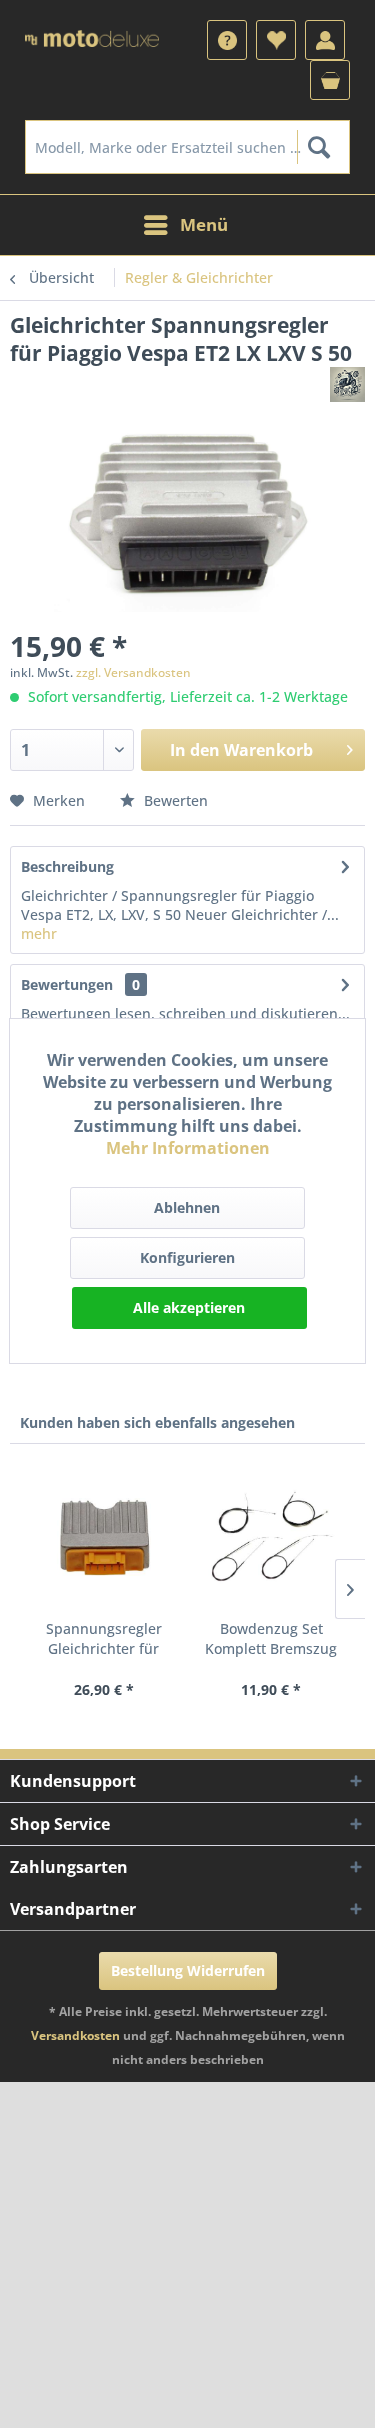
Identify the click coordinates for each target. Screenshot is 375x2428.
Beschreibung (67, 866)
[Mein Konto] (325, 40)
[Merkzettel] (276, 40)
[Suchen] (318, 147)
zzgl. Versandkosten (133, 672)
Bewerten (174, 800)
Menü (204, 224)
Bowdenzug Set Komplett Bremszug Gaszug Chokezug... (271, 1639)
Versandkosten (75, 2035)
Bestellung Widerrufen (188, 1970)
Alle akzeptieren (189, 1307)
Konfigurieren (187, 1257)
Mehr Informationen (188, 1148)
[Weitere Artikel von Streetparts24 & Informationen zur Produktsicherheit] (347, 384)
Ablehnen (187, 1207)
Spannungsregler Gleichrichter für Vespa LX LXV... (104, 1639)
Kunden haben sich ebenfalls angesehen (157, 1422)
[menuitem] (227, 40)
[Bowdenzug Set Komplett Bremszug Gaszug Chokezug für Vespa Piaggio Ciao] (272, 1539)
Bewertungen (67, 984)
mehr (39, 933)
